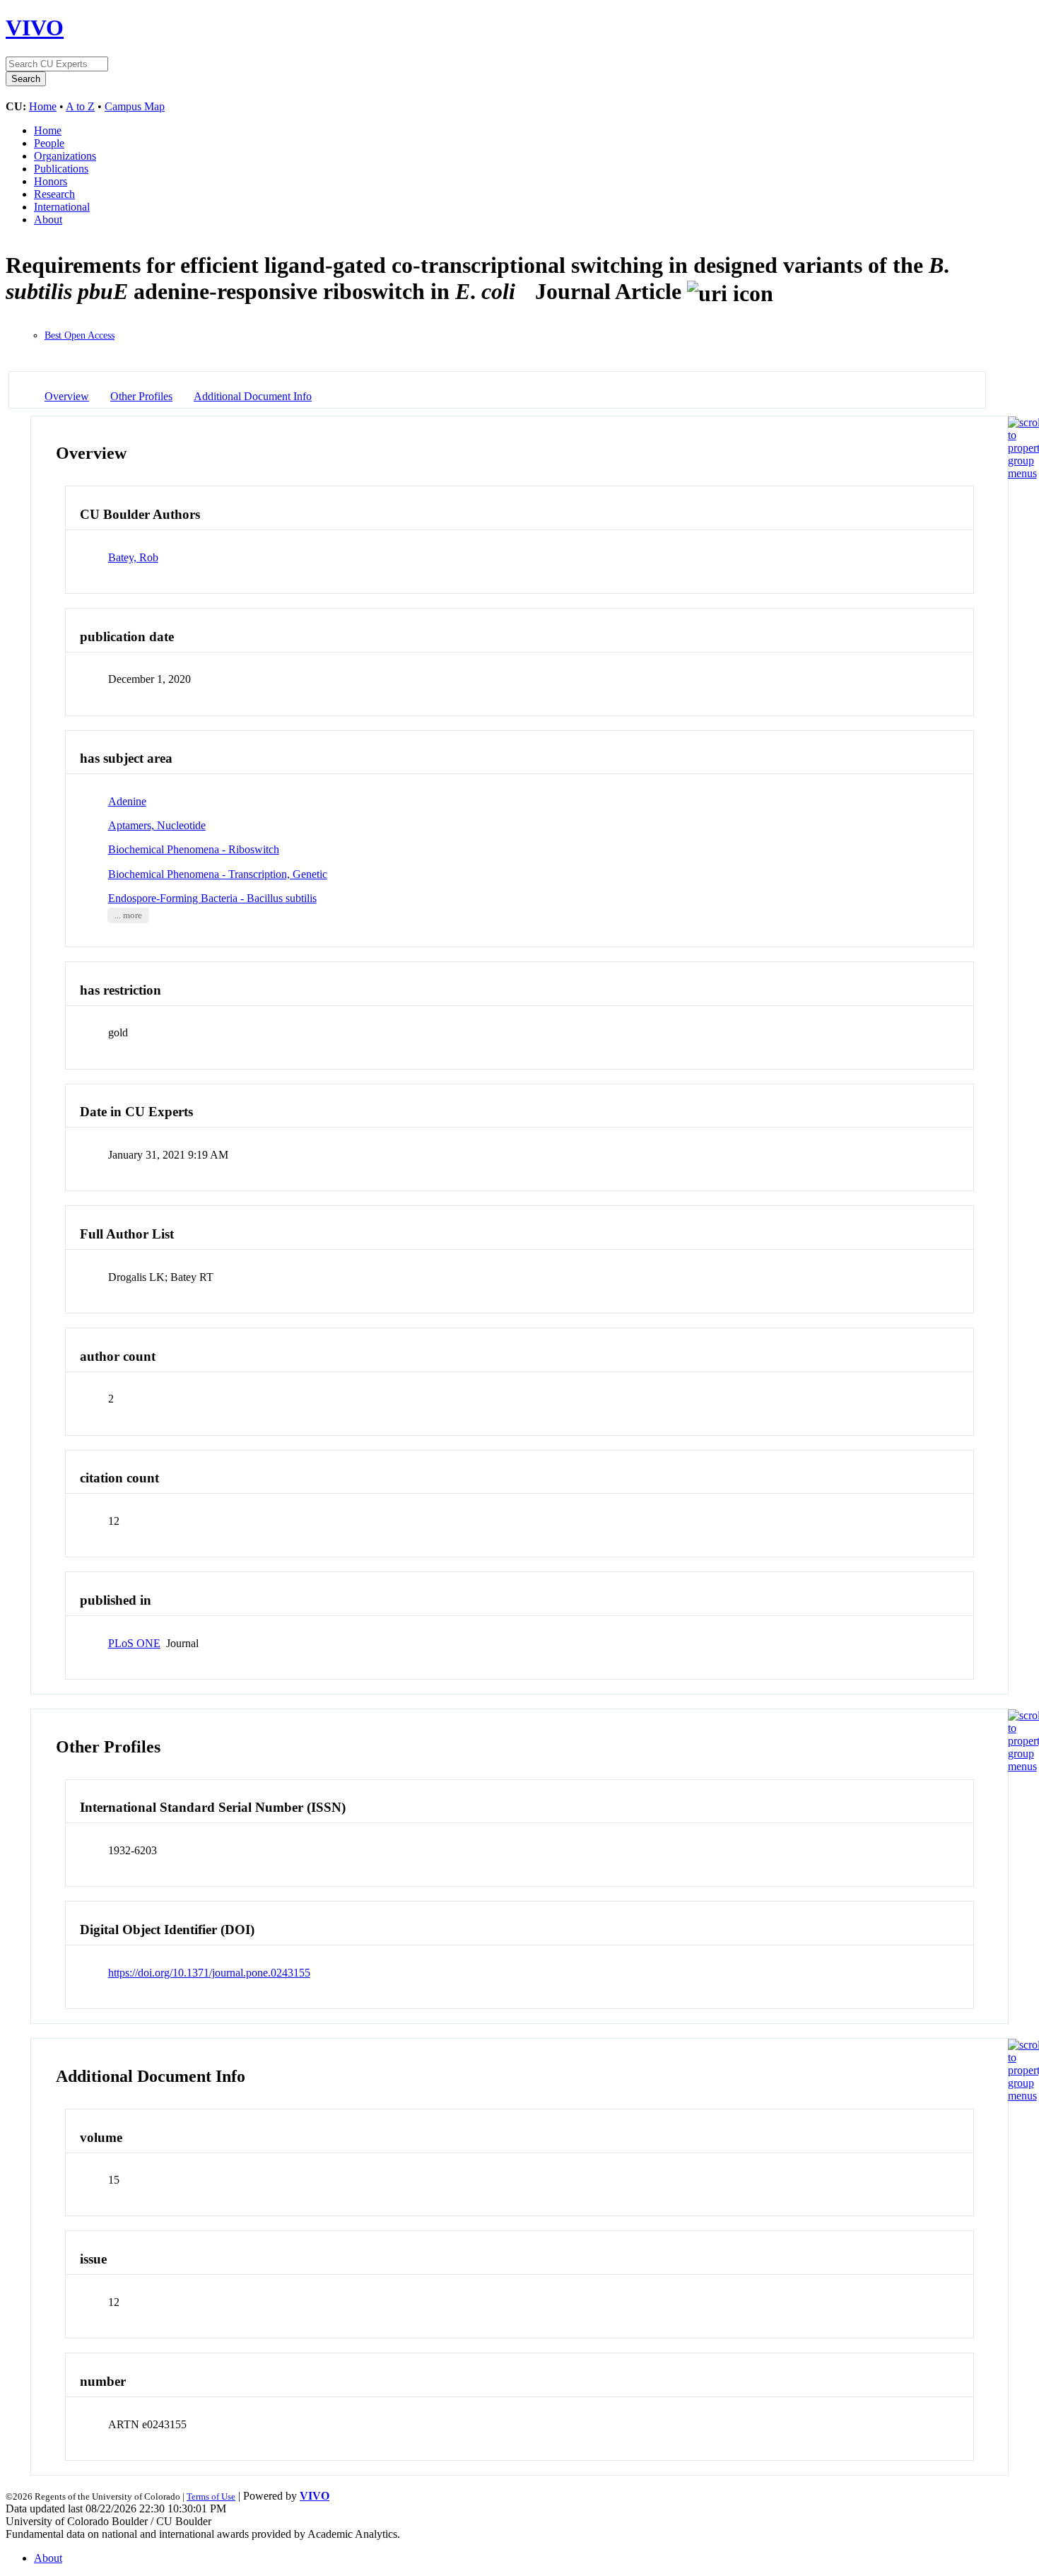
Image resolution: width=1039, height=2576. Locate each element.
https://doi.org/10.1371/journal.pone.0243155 (209, 1973)
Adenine (127, 801)
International (62, 207)
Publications (61, 169)
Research (54, 194)
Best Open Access (80, 335)
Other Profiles (141, 396)
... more (128, 915)
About (48, 219)
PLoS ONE (134, 1643)
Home (43, 106)
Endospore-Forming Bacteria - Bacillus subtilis (212, 898)
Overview (67, 396)
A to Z (80, 106)
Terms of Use (211, 2496)
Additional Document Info (253, 396)
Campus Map (135, 106)
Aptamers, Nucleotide (157, 825)
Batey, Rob (133, 557)
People (49, 143)
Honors (51, 181)
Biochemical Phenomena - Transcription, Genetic (218, 874)
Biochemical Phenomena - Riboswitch (194, 849)
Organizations (65, 156)
